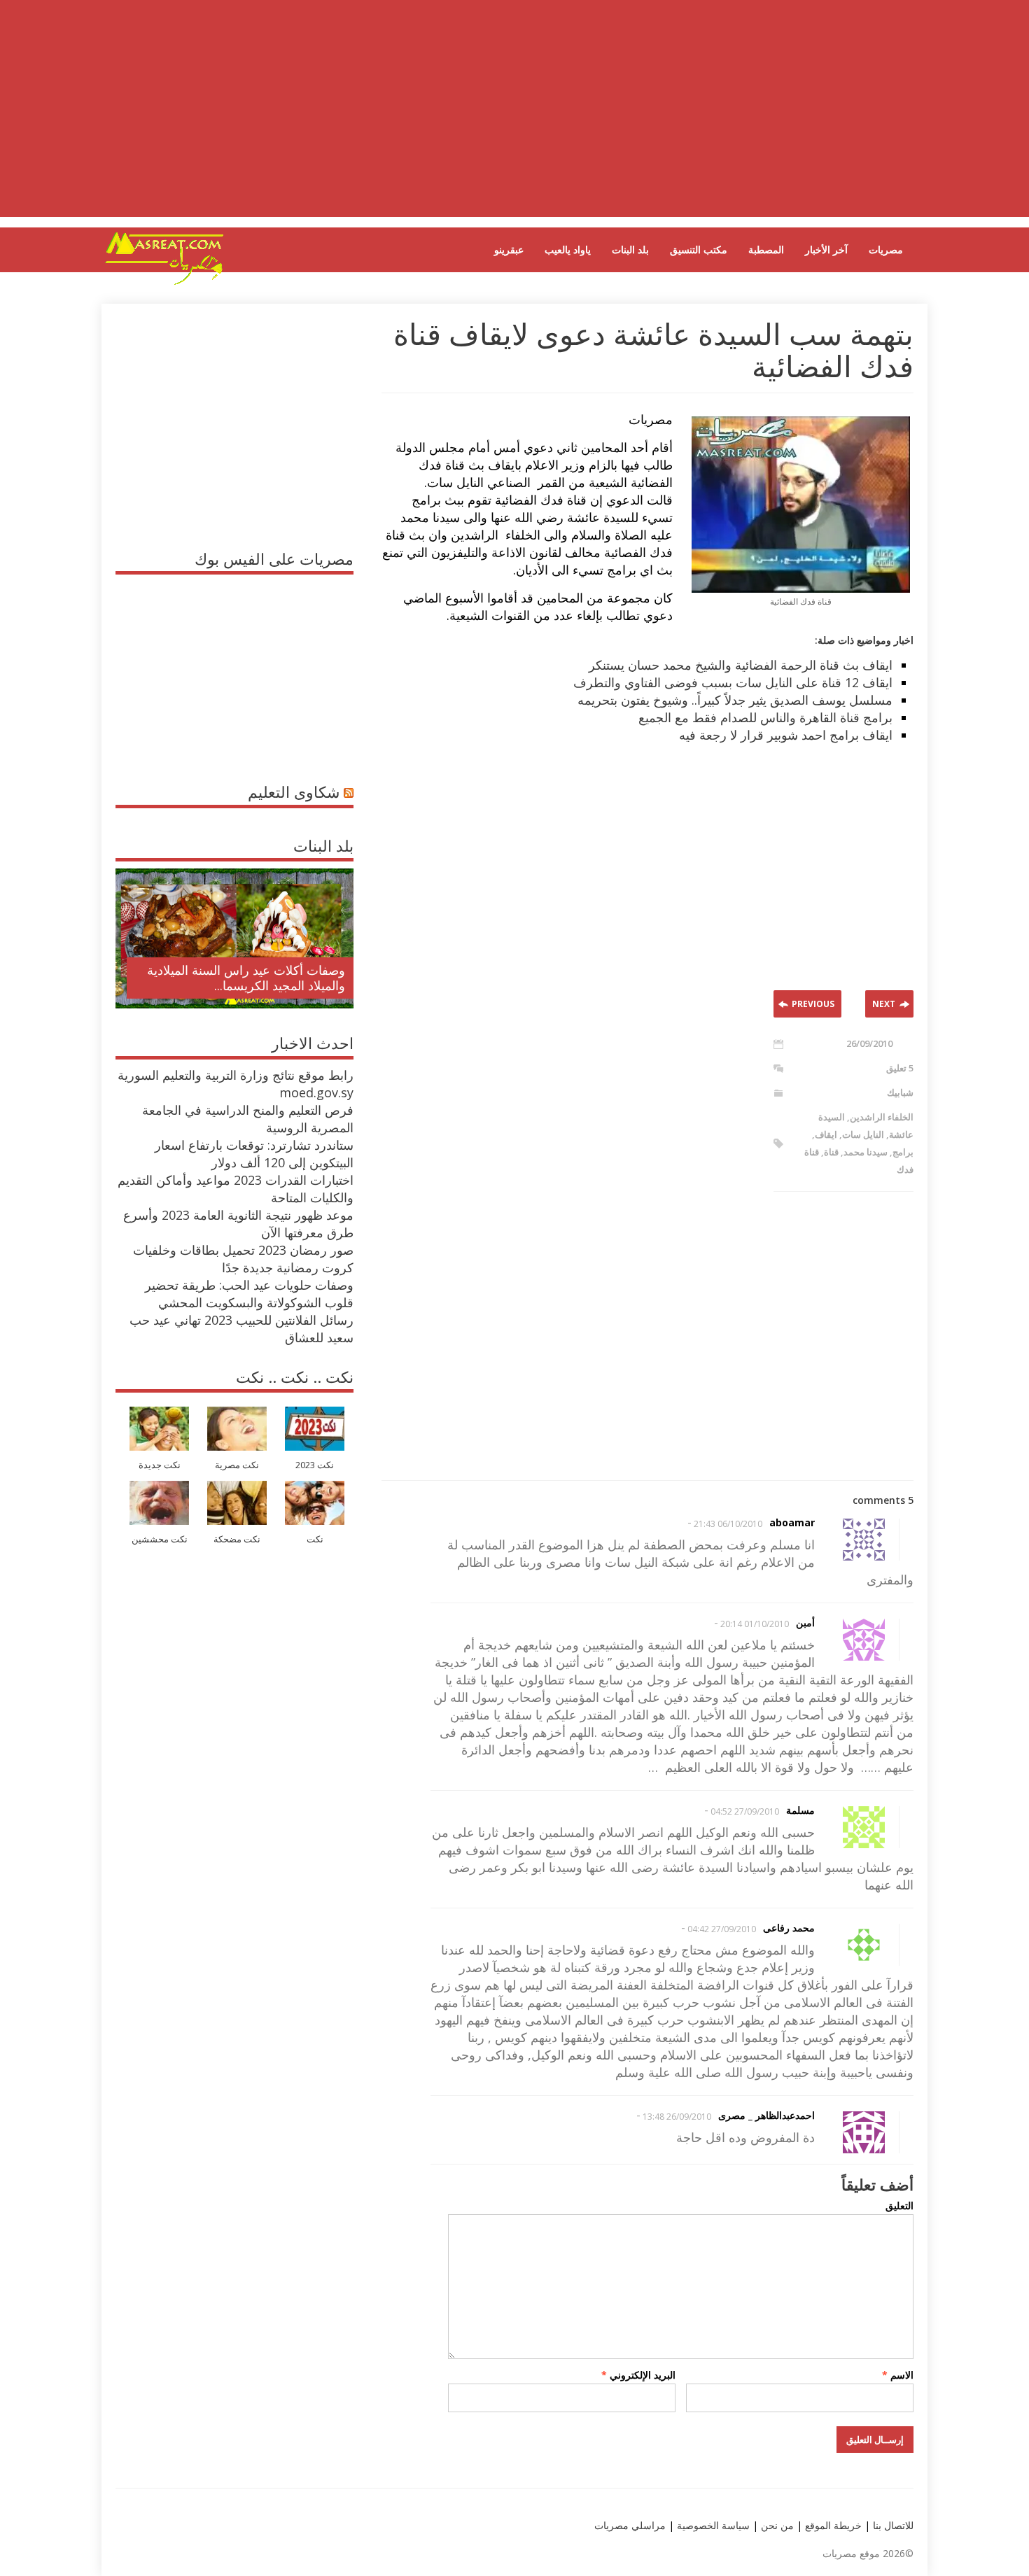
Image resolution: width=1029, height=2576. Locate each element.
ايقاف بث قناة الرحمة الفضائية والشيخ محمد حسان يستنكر (741, 665)
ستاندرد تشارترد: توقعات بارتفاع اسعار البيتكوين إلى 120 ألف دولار (254, 1154)
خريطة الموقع (832, 2525)
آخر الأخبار (826, 249)
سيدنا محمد (866, 1152)
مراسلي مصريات (630, 2525)
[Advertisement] (514, 119)
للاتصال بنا (893, 2525)
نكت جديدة (160, 1465)
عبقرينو (509, 249)
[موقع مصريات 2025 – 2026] (164, 282)
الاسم (898, 2375)
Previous (813, 1004)
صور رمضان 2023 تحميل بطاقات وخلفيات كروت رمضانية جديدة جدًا (243, 1259)
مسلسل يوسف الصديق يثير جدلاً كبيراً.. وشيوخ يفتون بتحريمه (735, 700)
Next (884, 1004)
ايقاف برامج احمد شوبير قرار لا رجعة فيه (786, 735)
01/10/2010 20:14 (755, 1624)
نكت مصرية (237, 1465)
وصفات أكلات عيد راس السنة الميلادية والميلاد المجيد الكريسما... (246, 978)
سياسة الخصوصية (712, 2525)
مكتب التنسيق (699, 249)
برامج (903, 1152)
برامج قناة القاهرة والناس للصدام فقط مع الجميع (765, 717)
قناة (831, 1152)
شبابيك (900, 1092)
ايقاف (826, 1134)
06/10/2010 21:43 (728, 1524)
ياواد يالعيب (568, 249)
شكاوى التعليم (294, 791)
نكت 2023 (315, 1465)
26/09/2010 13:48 (677, 2117)
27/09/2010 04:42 (722, 1929)
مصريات (886, 249)
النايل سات (863, 1134)
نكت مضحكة (237, 1539)
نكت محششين (160, 1539)
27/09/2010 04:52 (745, 1811)
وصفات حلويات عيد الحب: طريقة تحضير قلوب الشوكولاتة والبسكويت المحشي (249, 1294)
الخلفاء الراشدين (882, 1117)
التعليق (899, 2205)
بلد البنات (630, 249)
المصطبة (766, 249)
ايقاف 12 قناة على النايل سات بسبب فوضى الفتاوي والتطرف (733, 682)
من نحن (776, 2525)
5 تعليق (900, 1068)
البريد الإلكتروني (638, 2375)
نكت (315, 1539)
